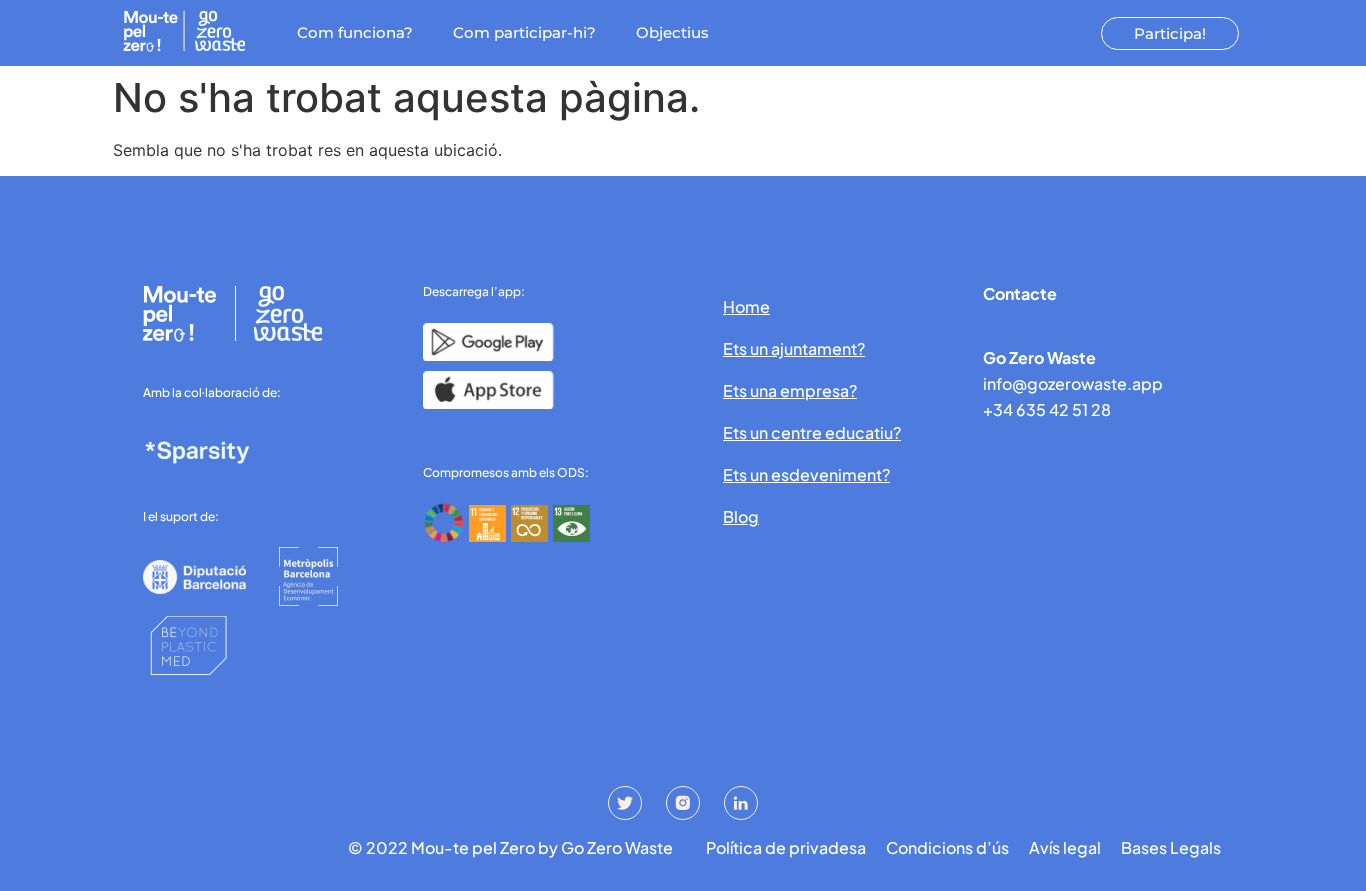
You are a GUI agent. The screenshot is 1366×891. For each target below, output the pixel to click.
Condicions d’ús (947, 848)
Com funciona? (355, 32)
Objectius (672, 32)
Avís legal (1065, 848)
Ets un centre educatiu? (812, 432)
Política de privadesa (786, 848)
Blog (741, 516)
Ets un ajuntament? (794, 348)
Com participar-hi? (524, 32)
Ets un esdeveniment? (806, 474)
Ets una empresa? (790, 390)
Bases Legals (1171, 848)
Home (746, 306)
